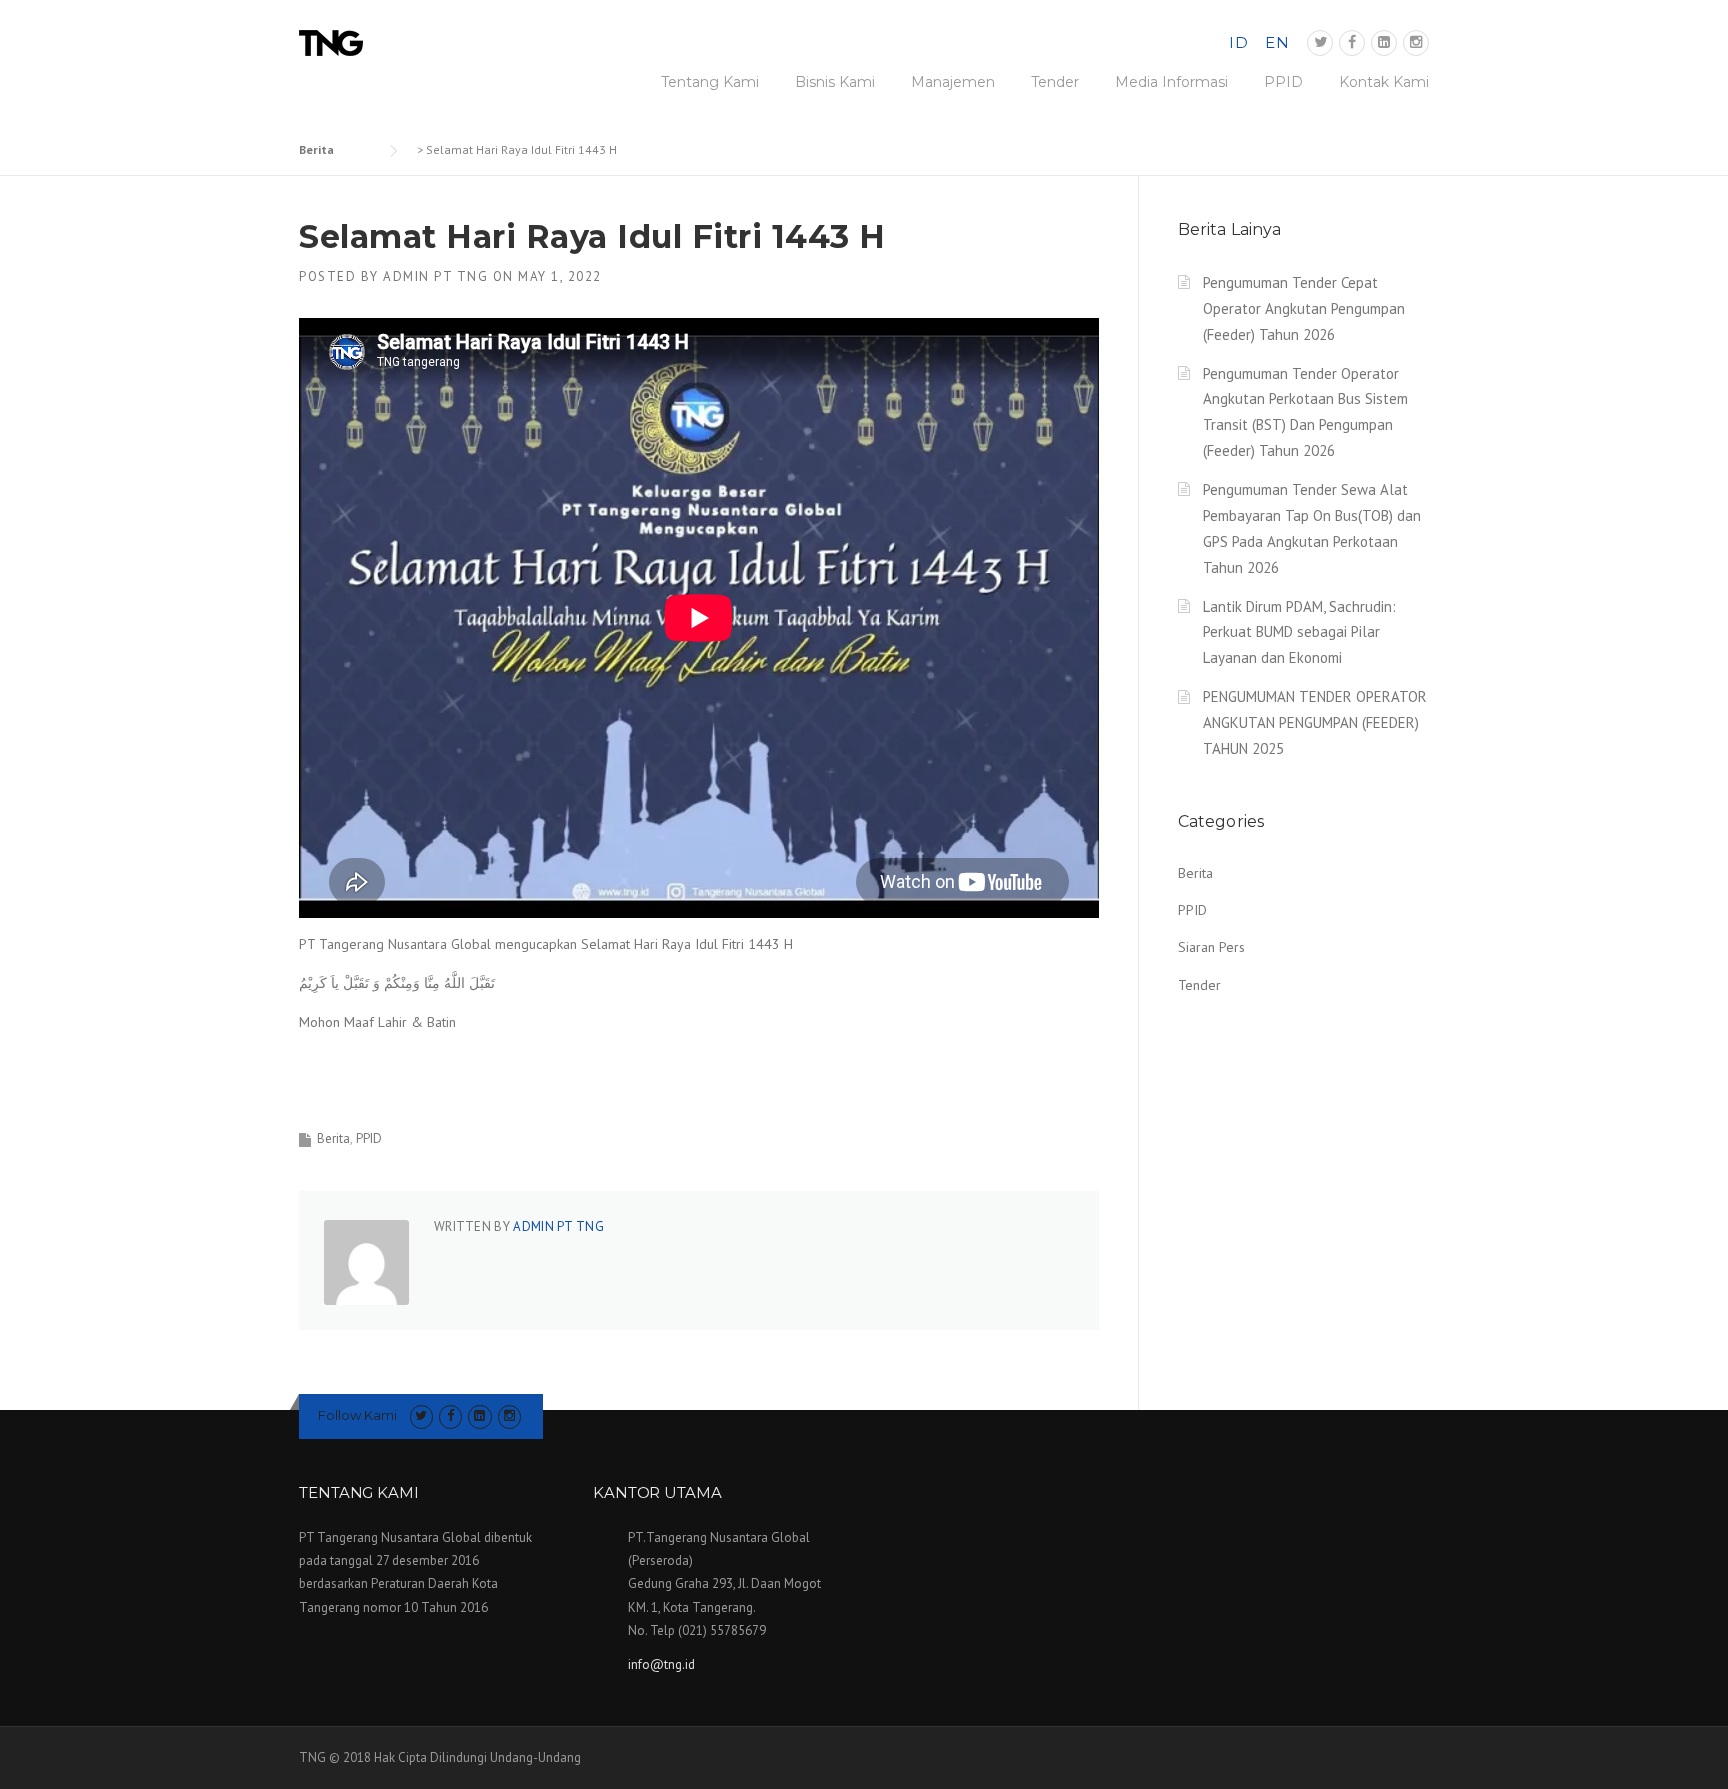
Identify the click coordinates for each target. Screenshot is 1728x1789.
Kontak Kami (1384, 82)
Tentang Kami (710, 82)
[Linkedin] (1384, 42)
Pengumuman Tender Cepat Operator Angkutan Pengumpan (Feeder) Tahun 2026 (1304, 308)
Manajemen (953, 82)
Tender (1055, 82)
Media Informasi (1171, 82)
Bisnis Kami (835, 82)
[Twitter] (1320, 42)
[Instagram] (1416, 42)
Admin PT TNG (435, 276)
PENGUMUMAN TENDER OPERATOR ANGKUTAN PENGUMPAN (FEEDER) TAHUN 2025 (1315, 722)
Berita (333, 1138)
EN (1277, 42)
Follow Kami (357, 1415)
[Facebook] (1352, 42)
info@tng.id (661, 1664)
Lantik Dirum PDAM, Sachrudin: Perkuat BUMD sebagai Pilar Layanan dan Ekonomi (1299, 632)
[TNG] (331, 42)
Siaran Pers (1211, 947)
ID (1238, 42)
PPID (1283, 82)
